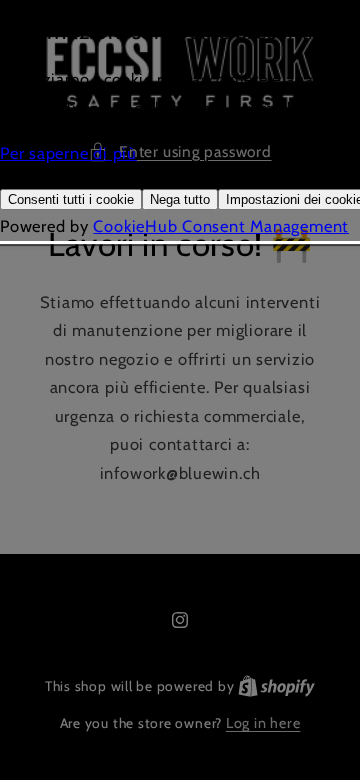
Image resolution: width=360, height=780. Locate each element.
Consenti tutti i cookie (71, 199)
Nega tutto (180, 199)
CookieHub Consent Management (221, 226)
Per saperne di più (68, 153)
